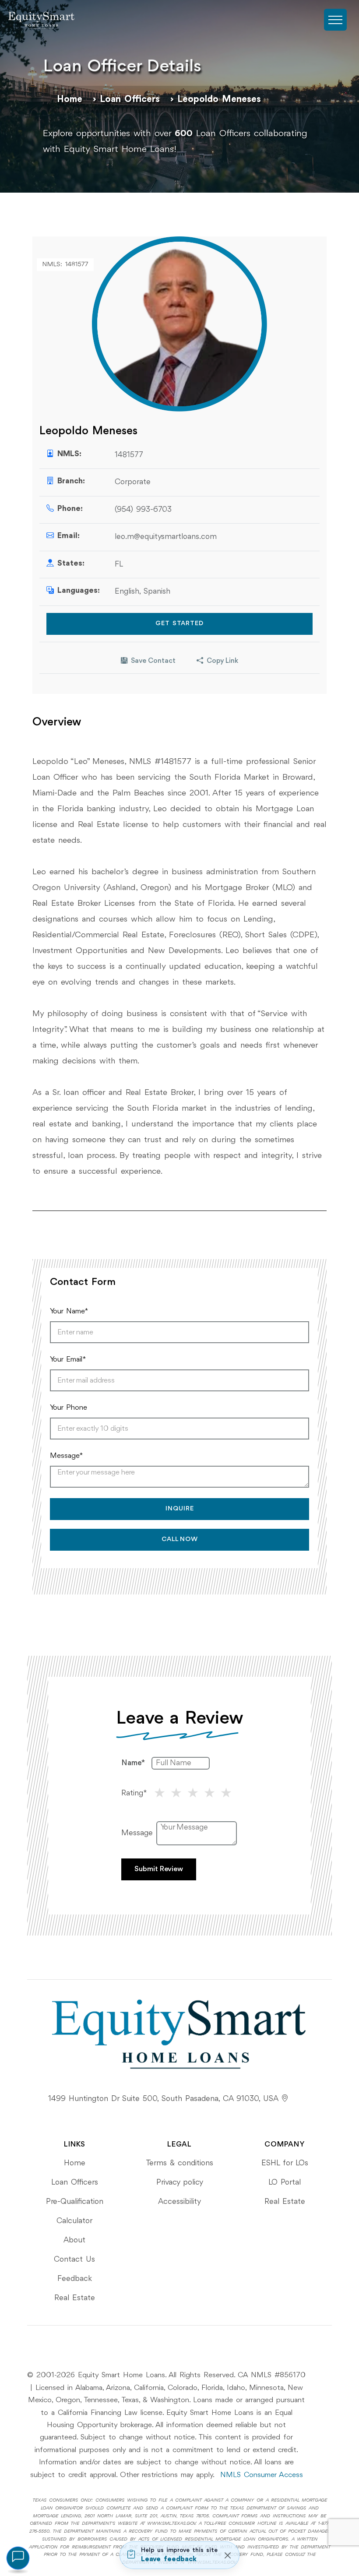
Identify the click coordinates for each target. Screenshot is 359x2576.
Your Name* (69, 1311)
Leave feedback (169, 2559)
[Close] (227, 2555)
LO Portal (285, 2182)
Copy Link (222, 661)
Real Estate (75, 2298)
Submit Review (159, 1869)
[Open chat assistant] (18, 2558)
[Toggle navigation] (335, 20)
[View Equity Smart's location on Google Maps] (285, 2099)
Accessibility (179, 2202)
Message (137, 1833)
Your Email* (68, 1360)
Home (70, 99)
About (74, 2240)
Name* (133, 1763)
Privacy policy (180, 2182)
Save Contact (153, 661)
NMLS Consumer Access (262, 2475)
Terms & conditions (179, 2163)
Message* (66, 1456)
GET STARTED (179, 624)
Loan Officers (130, 99)
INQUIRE (180, 1509)
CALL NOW (180, 1540)
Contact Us (74, 2259)
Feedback (75, 2279)
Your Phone (69, 1408)
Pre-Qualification (75, 2202)
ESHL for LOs (285, 2163)
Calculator (74, 2221)
